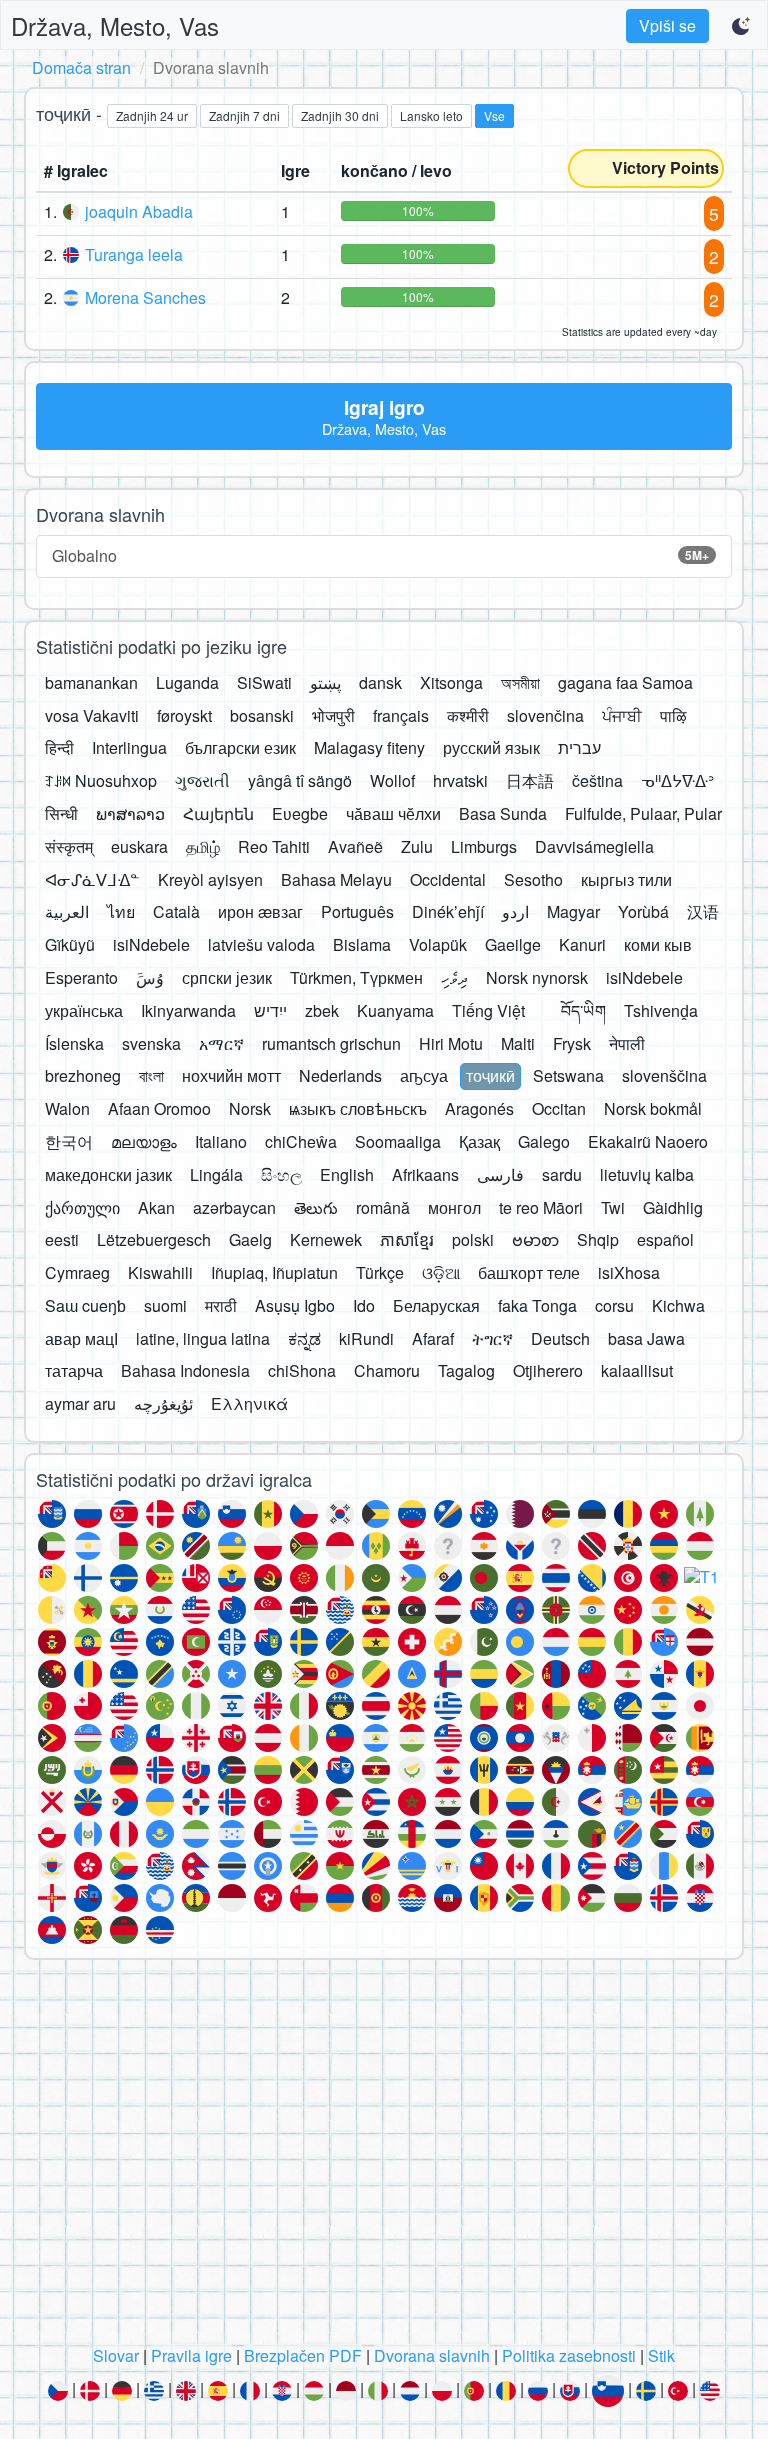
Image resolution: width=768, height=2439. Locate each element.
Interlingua (129, 747)
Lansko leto (431, 115)
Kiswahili (160, 1272)
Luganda (187, 682)
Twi (613, 1207)
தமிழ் (203, 846)
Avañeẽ (355, 846)
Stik (661, 2355)
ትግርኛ (492, 1338)
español (665, 1239)
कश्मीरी (468, 715)
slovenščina (664, 1075)
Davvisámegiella (594, 846)
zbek (322, 1010)
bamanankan (91, 682)
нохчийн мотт (231, 1075)
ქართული (82, 1207)
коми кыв (658, 944)
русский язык (491, 747)
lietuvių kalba (647, 1174)
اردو (515, 911)
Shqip (598, 1239)
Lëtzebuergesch (154, 1239)
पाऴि (673, 715)
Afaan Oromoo (159, 1108)
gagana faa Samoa (625, 682)
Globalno (380, 555)
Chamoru (387, 1370)
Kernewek (326, 1239)
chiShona (302, 1370)
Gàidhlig (673, 1207)
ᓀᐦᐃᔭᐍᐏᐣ (677, 780)
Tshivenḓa (661, 1010)
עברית (579, 747)
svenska (151, 1043)
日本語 (530, 780)
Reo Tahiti (274, 846)
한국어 (69, 1141)
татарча (74, 1370)
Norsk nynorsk (537, 977)
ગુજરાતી (202, 780)
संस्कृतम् (69, 846)
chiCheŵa (301, 1141)
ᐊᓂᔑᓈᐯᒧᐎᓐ (92, 879)
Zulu (417, 846)
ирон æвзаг (260, 911)
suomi (165, 1305)
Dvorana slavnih (432, 2355)
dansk (380, 682)
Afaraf (433, 1338)
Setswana (568, 1075)
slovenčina (545, 715)
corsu (614, 1305)
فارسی (500, 1174)
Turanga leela (134, 254)
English (347, 1174)
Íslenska (74, 1043)
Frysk (572, 1043)
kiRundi (366, 1338)
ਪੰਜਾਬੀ (622, 715)
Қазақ (479, 1141)
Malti (518, 1043)
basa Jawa (646, 1338)
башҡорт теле (529, 1272)
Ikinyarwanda (188, 1010)
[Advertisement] (384, 2158)
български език (240, 747)
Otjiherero (548, 1370)
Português (357, 911)
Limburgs (484, 846)
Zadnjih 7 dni (244, 115)
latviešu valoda (261, 944)
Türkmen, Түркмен (356, 977)
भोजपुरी (333, 715)
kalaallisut (637, 1370)
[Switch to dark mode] (742, 26)
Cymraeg (77, 1272)
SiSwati (264, 682)
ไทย (121, 911)
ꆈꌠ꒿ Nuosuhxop (101, 780)
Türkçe (380, 1272)
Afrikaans (425, 1174)
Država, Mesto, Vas (115, 25)
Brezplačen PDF (303, 2355)
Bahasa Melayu (336, 879)
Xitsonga (451, 682)
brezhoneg (83, 1075)
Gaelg (250, 1239)
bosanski (262, 715)
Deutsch (560, 1338)
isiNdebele (151, 944)
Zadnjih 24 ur (152, 115)
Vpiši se (667, 25)
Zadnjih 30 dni (340, 115)
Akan (156, 1207)
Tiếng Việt (488, 1010)
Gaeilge (513, 944)
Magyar (573, 911)
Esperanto (81, 977)
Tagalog (466, 1370)
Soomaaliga (398, 1141)
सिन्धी (61, 813)
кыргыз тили (626, 879)
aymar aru (80, 1403)
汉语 (703, 911)
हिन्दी (59, 747)
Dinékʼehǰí (448, 911)
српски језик (227, 977)
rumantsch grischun (331, 1043)
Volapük (438, 944)
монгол (454, 1207)
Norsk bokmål (653, 1108)
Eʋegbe (300, 813)
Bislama (362, 944)
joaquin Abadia (139, 211)
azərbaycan (234, 1207)
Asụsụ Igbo (295, 1305)
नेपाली (627, 1043)
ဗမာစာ (535, 1239)
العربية (67, 911)
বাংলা (151, 1075)
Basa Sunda (503, 813)
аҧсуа (424, 1075)
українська (84, 1010)
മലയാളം (144, 1141)
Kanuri (582, 944)
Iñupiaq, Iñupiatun (274, 1272)
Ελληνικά (249, 1403)
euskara (139, 846)
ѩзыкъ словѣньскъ (358, 1108)
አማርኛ (221, 1043)
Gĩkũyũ (70, 944)
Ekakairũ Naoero (648, 1141)
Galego (544, 1141)
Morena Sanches (145, 297)
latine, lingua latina (203, 1338)
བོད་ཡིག (583, 1010)
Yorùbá (643, 911)
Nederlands (340, 1075)
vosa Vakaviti (92, 715)
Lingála (216, 1174)
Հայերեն (218, 813)
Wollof (392, 780)
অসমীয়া (520, 682)
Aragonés (479, 1108)
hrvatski (460, 780)
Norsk (250, 1108)
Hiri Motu (451, 1043)
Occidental (448, 879)
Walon (67, 1108)
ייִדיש (270, 1010)
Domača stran (81, 67)
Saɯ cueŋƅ (85, 1305)
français (401, 715)
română (383, 1207)
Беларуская (436, 1305)
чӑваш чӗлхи (393, 813)
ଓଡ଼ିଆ (441, 1272)
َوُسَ (150, 977)
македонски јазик (108, 1174)
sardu (562, 1174)
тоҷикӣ (490, 1075)
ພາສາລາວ (130, 813)
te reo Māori (541, 1207)
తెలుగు (316, 1207)
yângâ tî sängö (300, 780)
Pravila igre (191, 2355)
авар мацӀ (81, 1338)
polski (473, 1239)
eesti (62, 1239)
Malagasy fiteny (369, 747)
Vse (494, 115)
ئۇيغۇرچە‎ (163, 1403)
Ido (364, 1305)
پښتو (325, 682)
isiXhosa (629, 1272)
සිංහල (281, 1174)
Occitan (559, 1108)
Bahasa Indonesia (185, 1370)
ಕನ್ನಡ (304, 1338)
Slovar (116, 2355)
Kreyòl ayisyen (210, 879)
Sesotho (533, 879)
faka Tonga (537, 1305)
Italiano (221, 1141)
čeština (597, 780)
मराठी (221, 1305)
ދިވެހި (454, 977)
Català (176, 911)
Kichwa (678, 1305)
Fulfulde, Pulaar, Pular (643, 813)
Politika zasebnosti (569, 2355)
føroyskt (184, 715)
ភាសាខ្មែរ (407, 1239)
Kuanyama (395, 1010)
